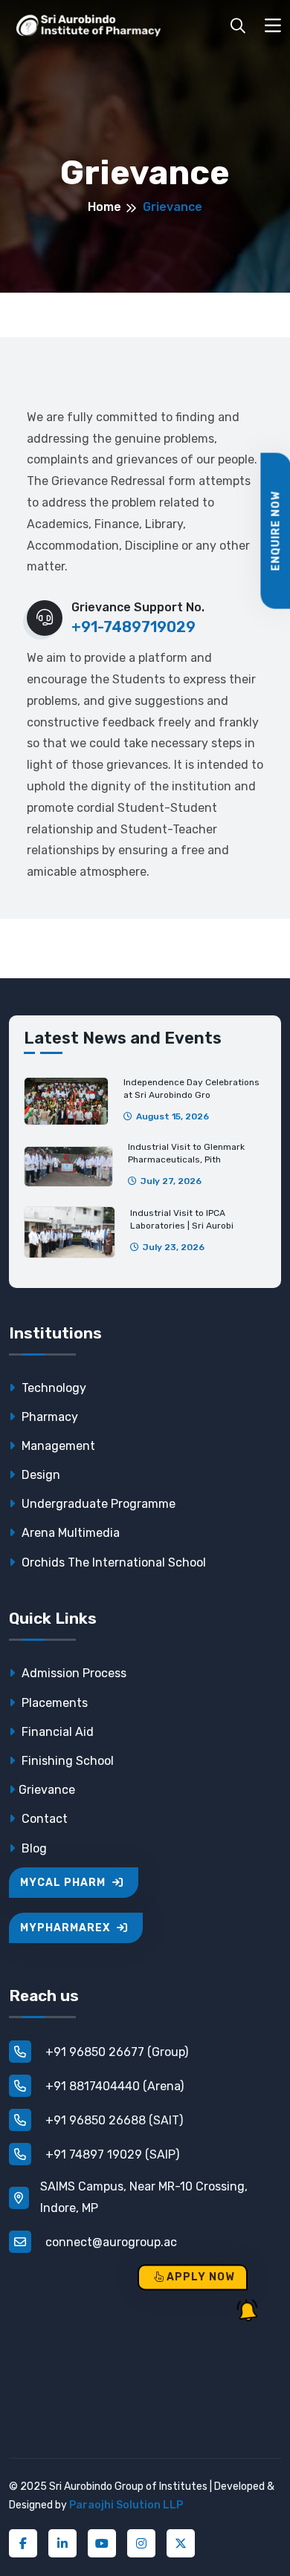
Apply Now (199, 2277)
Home (104, 207)
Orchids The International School (112, 1562)
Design (39, 1475)
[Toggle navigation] (273, 26)
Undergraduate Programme (97, 1504)
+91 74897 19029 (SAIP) (111, 2154)
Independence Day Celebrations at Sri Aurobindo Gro (191, 1089)
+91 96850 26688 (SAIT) (113, 2120)
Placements (53, 1703)
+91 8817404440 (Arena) (113, 2086)
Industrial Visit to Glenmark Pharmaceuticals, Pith (186, 1153)
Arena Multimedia (69, 1533)
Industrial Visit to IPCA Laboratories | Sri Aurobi (182, 1219)
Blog (33, 1848)
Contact (43, 1819)
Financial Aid (56, 1732)
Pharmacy (48, 1417)
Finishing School (66, 1761)
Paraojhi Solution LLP (126, 2505)
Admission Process (72, 1673)
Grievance (47, 1790)
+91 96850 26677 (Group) (115, 2052)
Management (57, 1446)
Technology (52, 1388)
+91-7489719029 (133, 627)
